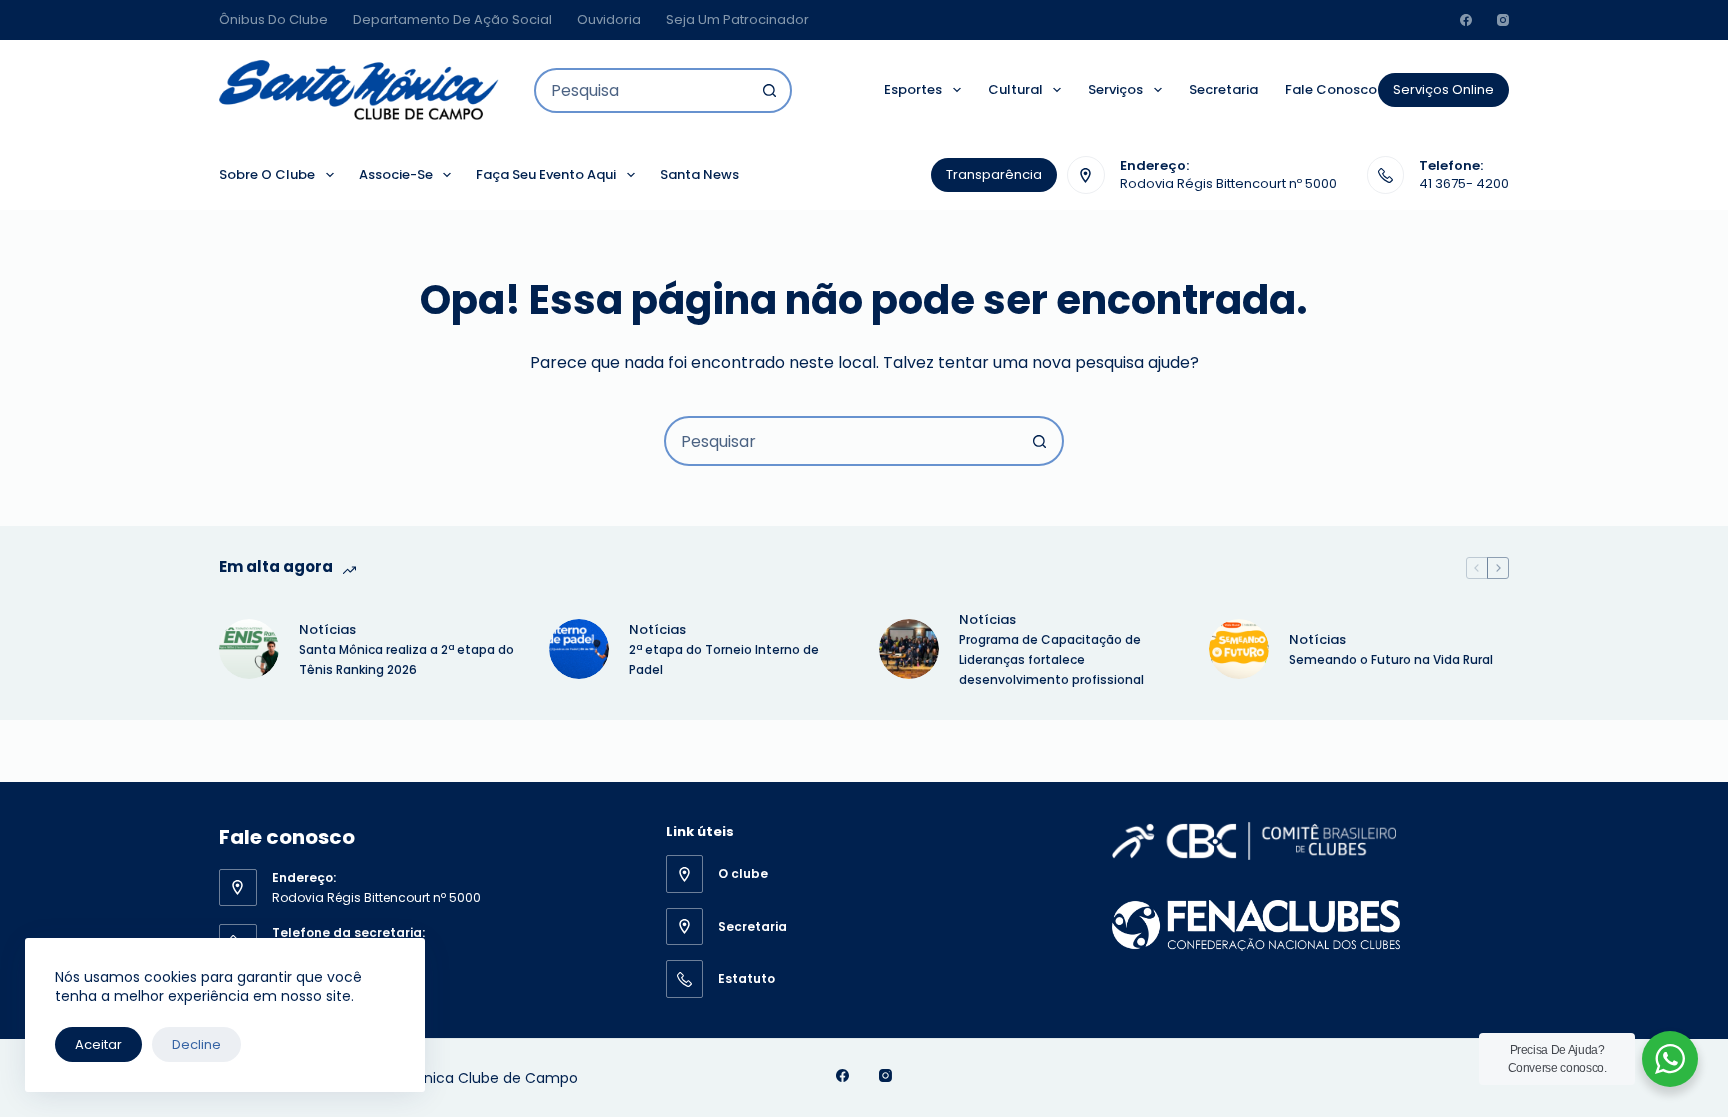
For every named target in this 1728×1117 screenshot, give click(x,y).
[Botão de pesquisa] (769, 90)
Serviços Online (1443, 89)
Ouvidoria (609, 19)
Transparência (994, 174)
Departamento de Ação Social (452, 19)
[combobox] (642, 90)
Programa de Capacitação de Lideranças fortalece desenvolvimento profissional (1053, 659)
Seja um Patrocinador (737, 19)
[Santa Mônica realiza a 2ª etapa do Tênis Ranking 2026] (249, 649)
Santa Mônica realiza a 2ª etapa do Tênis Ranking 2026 (406, 659)
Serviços (1115, 89)
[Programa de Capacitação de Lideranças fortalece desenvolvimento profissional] (909, 649)
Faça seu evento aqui (546, 174)
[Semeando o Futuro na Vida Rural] (1239, 649)
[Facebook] (1466, 20)
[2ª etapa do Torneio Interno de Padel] (579, 649)
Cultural (1015, 89)
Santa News (699, 174)
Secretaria (1223, 89)
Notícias (327, 629)
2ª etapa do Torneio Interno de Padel (724, 659)
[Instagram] (1503, 20)
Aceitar (98, 1044)
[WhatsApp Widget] (1670, 1059)
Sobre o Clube (267, 174)
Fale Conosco (1331, 89)
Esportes (913, 89)
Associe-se (396, 174)
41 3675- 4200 (1464, 183)
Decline (196, 1044)
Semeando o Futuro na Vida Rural (1391, 659)
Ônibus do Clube (273, 19)
